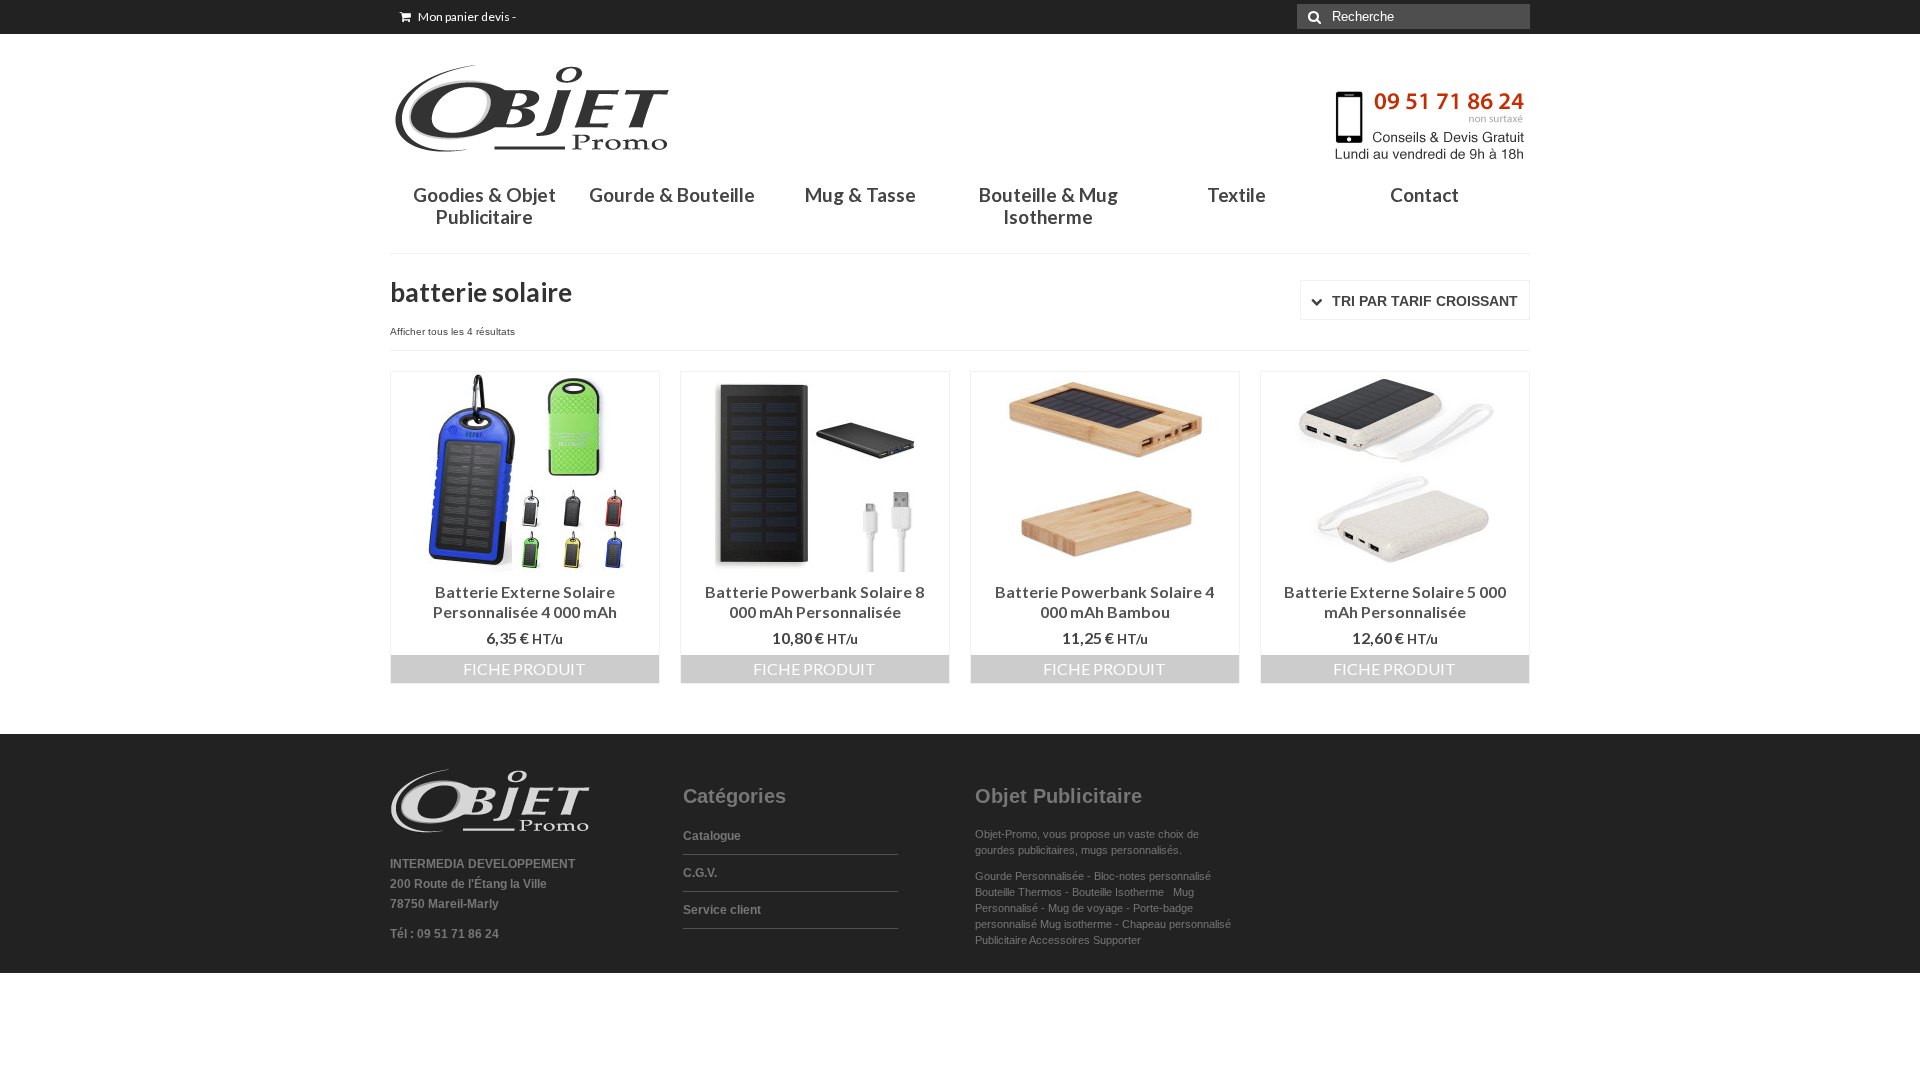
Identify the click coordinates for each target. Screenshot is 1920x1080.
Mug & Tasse (860, 194)
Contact (1424, 194)
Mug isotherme (1076, 924)
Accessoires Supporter (1085, 940)
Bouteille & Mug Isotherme (1048, 205)
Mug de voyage (1085, 908)
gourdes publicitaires (1025, 850)
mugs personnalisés (1130, 850)
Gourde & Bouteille (672, 194)
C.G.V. (700, 873)
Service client (722, 910)
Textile (1236, 194)
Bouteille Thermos (1018, 892)
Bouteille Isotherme (1121, 892)
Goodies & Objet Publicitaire (484, 205)
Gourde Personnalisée (1029, 876)
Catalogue (712, 836)
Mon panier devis (466, 16)
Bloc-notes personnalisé (1152, 876)
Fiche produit (524, 668)
